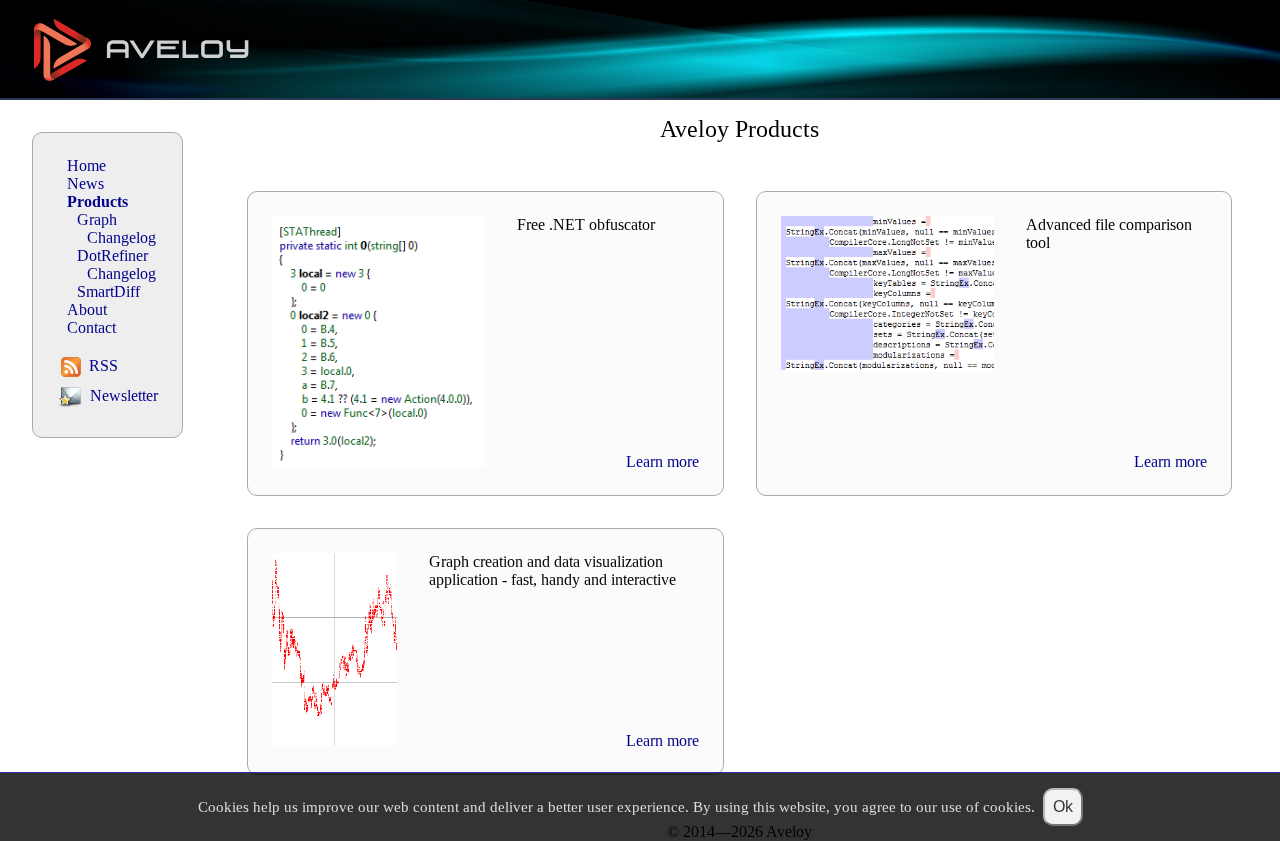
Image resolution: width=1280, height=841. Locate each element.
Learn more (662, 461)
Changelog (121, 237)
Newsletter (122, 395)
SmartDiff (108, 291)
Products (97, 201)
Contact (91, 327)
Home (86, 165)
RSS (101, 365)
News (85, 183)
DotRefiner (112, 255)
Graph (97, 219)
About (87, 309)
